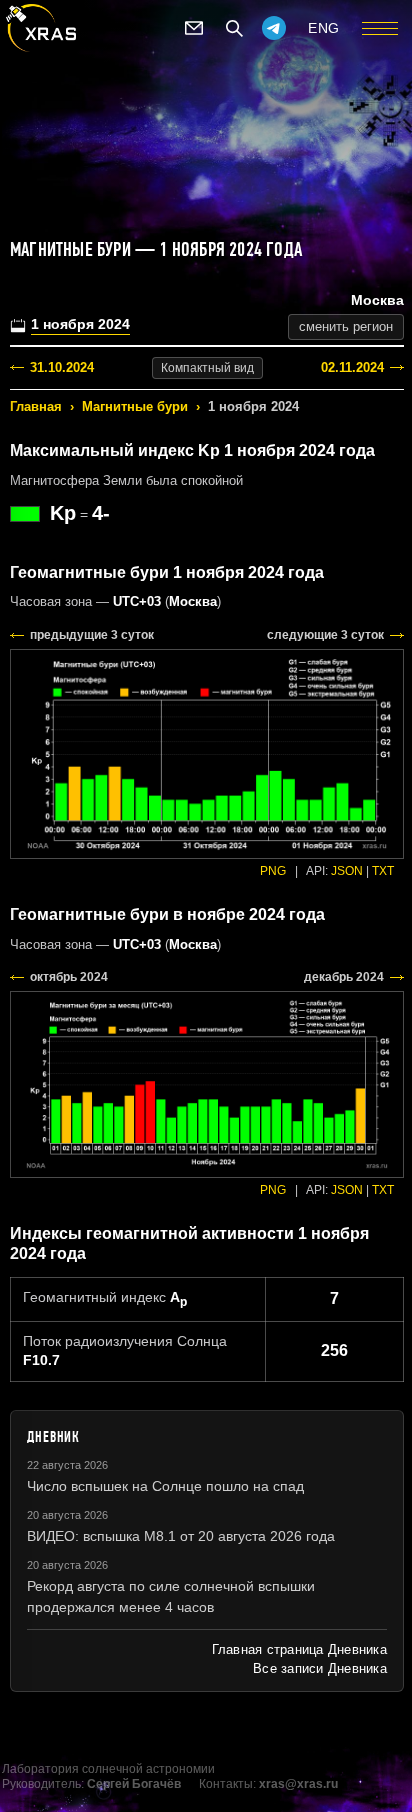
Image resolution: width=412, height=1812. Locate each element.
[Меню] (380, 28)
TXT (383, 871)
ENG (324, 28)
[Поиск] (234, 28)
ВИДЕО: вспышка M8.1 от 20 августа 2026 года (181, 1536)
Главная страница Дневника (299, 1649)
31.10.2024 (62, 367)
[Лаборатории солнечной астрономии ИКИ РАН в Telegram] (274, 28)
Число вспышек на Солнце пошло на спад (165, 1486)
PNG (273, 871)
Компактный (207, 368)
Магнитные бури (135, 406)
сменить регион (346, 326)
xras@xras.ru (298, 1784)
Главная (36, 406)
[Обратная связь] (194, 28)
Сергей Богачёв (134, 1784)
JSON (347, 871)
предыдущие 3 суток (92, 635)
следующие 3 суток (325, 635)
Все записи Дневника (320, 1668)
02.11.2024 (352, 367)
